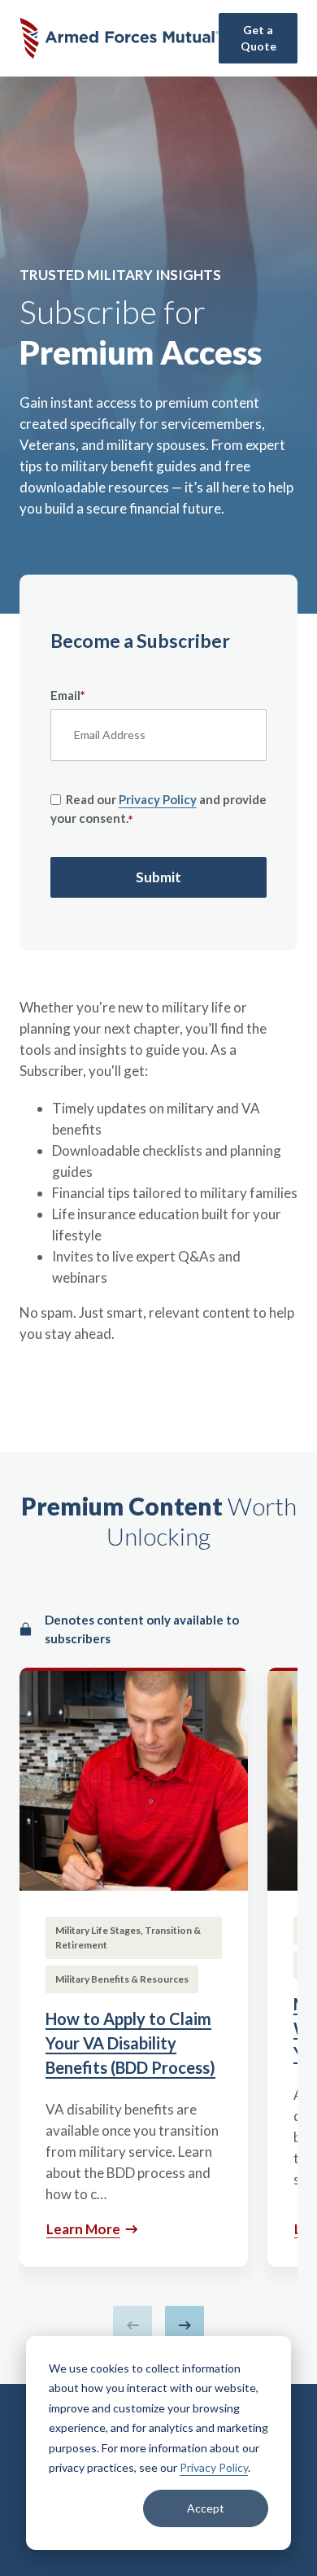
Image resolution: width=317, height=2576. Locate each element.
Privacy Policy (214, 2467)
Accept (206, 2508)
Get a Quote (258, 38)
